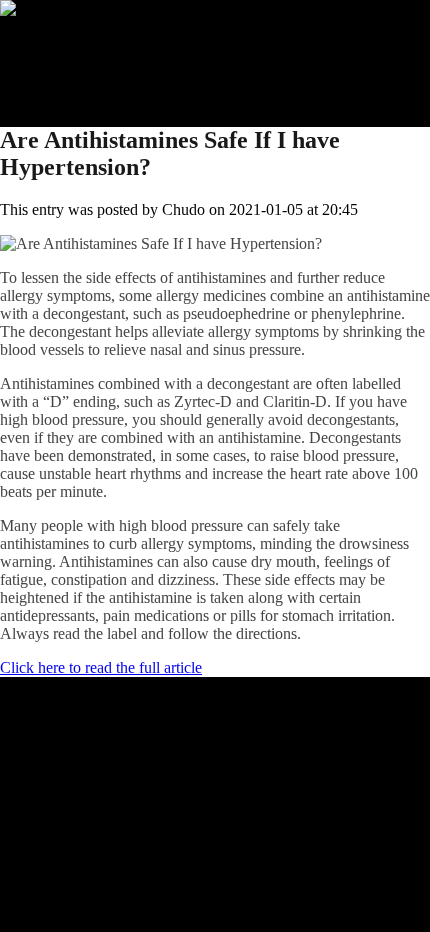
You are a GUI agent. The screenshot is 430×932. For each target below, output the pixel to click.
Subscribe (71, 62)
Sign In (63, 80)
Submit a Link (85, 44)
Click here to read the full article (101, 667)
